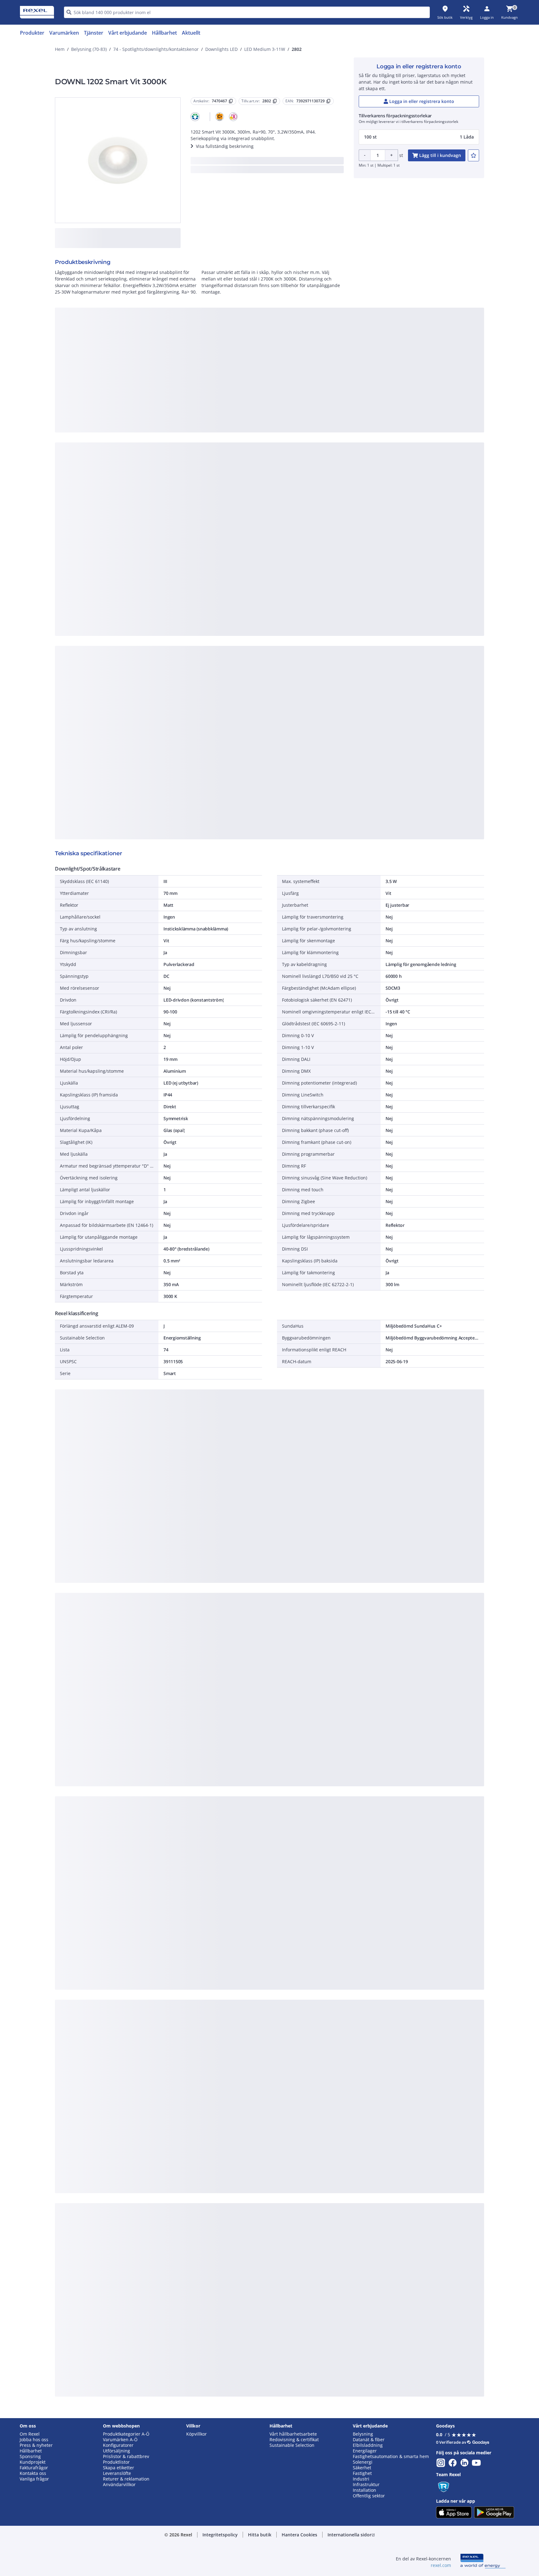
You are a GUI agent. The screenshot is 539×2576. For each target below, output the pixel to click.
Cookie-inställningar (206, 438)
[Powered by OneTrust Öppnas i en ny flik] (346, 482)
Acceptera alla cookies (340, 463)
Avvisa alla (293, 463)
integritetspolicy (278, 361)
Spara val (201, 463)
